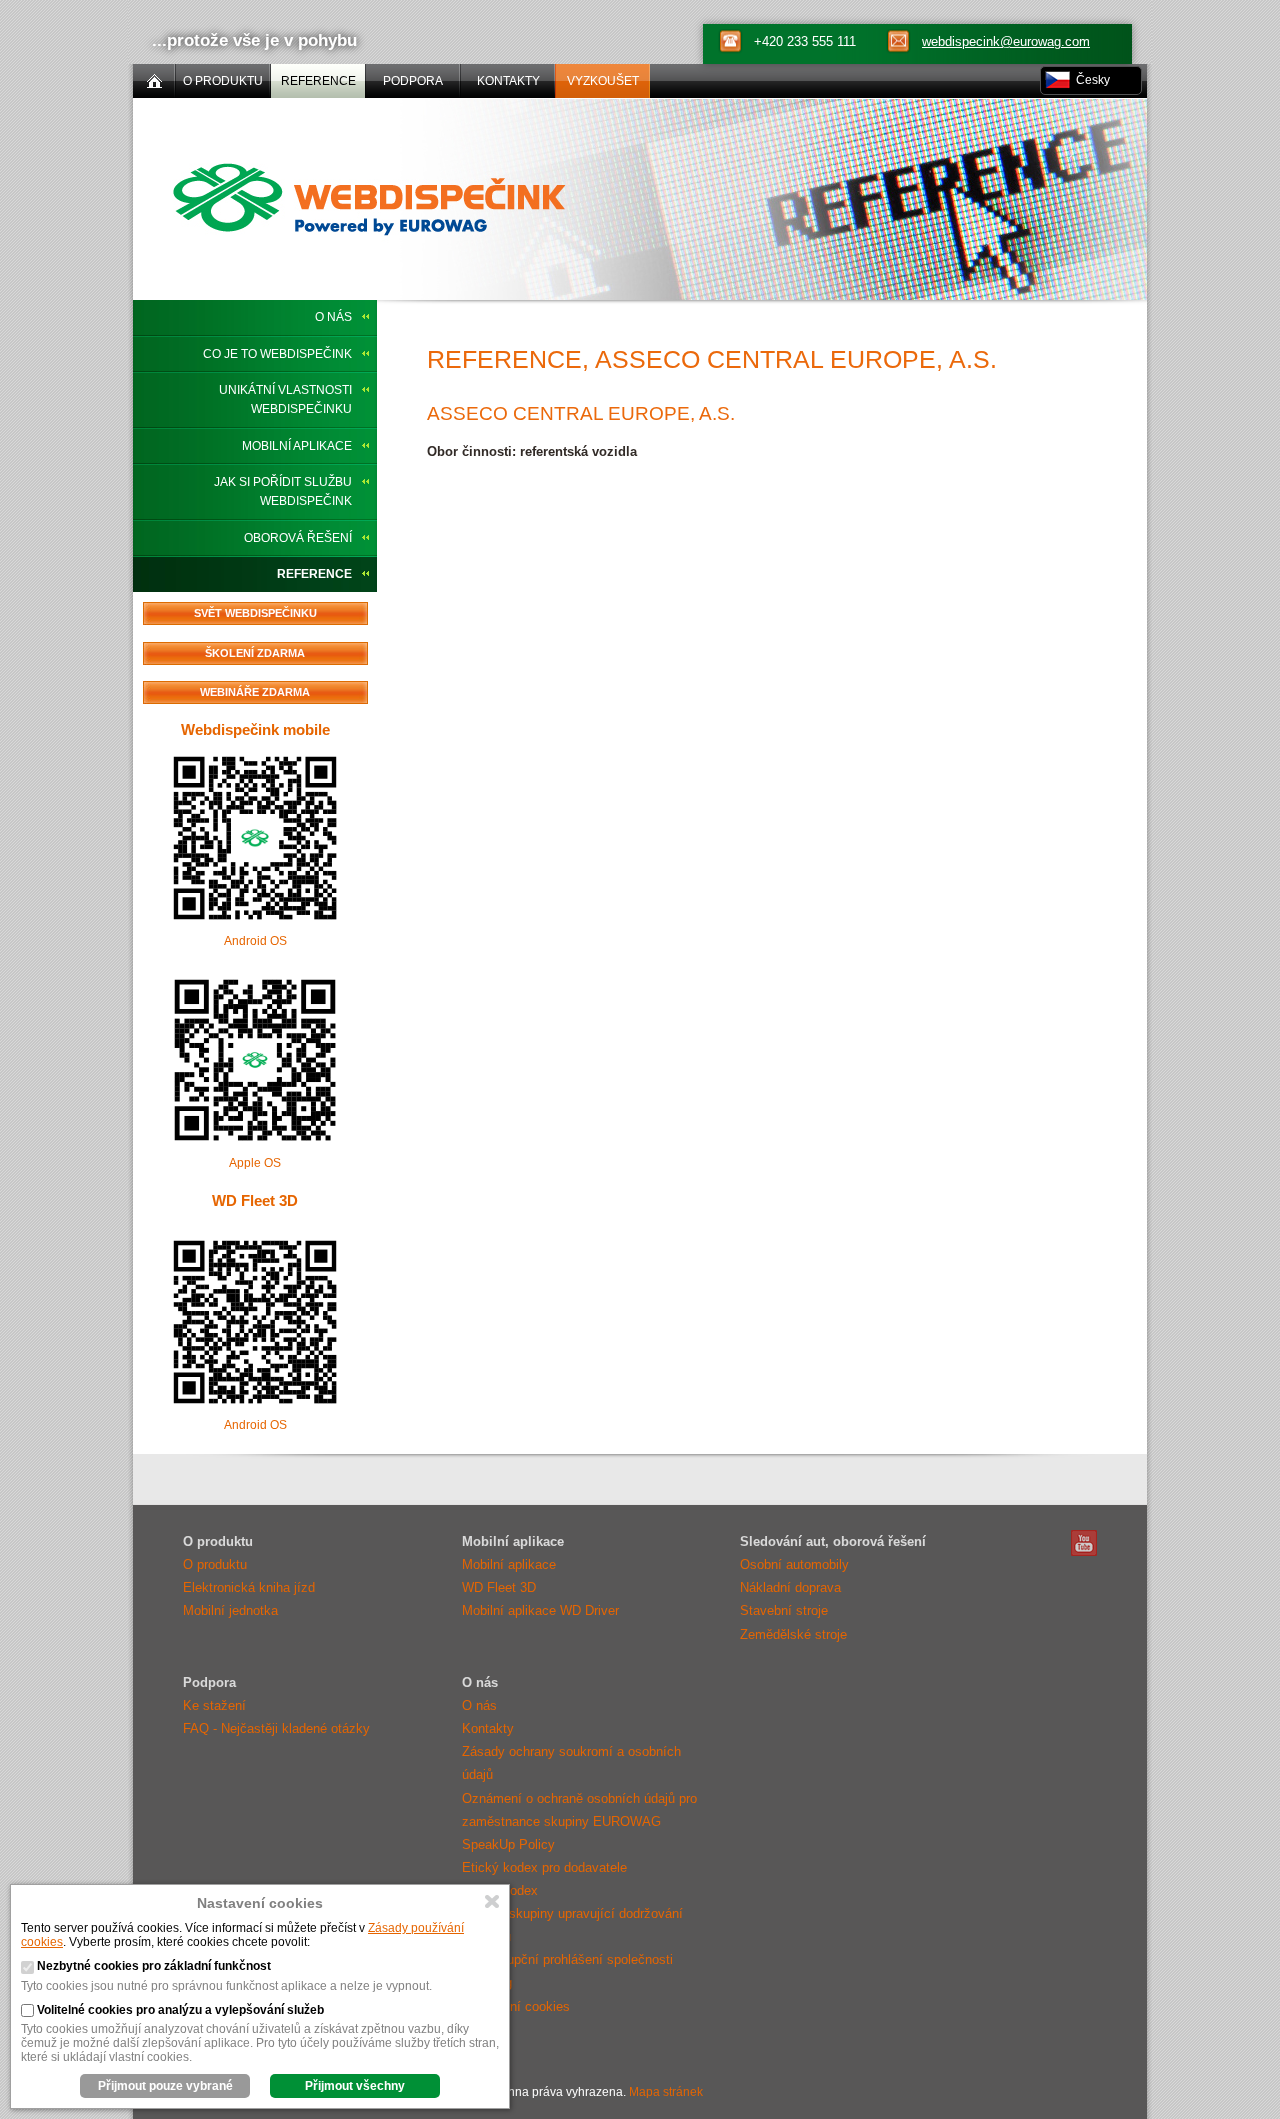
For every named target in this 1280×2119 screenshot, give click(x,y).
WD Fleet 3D (255, 1200)
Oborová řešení (298, 538)
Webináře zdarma (255, 692)
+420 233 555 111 (805, 41)
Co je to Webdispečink (277, 354)
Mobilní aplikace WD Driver (540, 1610)
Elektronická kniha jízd (249, 1587)
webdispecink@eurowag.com (1006, 41)
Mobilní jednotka (230, 1610)
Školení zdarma (255, 653)
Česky (1093, 80)
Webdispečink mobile (255, 729)
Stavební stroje (784, 1610)
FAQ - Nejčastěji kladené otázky (276, 1728)
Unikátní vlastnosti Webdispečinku (285, 399)
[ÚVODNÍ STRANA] (154, 81)
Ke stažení (214, 1705)
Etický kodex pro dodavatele (544, 1867)
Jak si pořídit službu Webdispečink (283, 491)
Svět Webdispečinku (255, 613)
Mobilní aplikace (297, 446)
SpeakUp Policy (508, 1844)
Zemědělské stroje (793, 1634)
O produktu (215, 1564)
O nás (333, 317)
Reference (314, 574)
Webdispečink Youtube (1084, 1543)
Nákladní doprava (790, 1587)
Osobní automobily (794, 1564)
